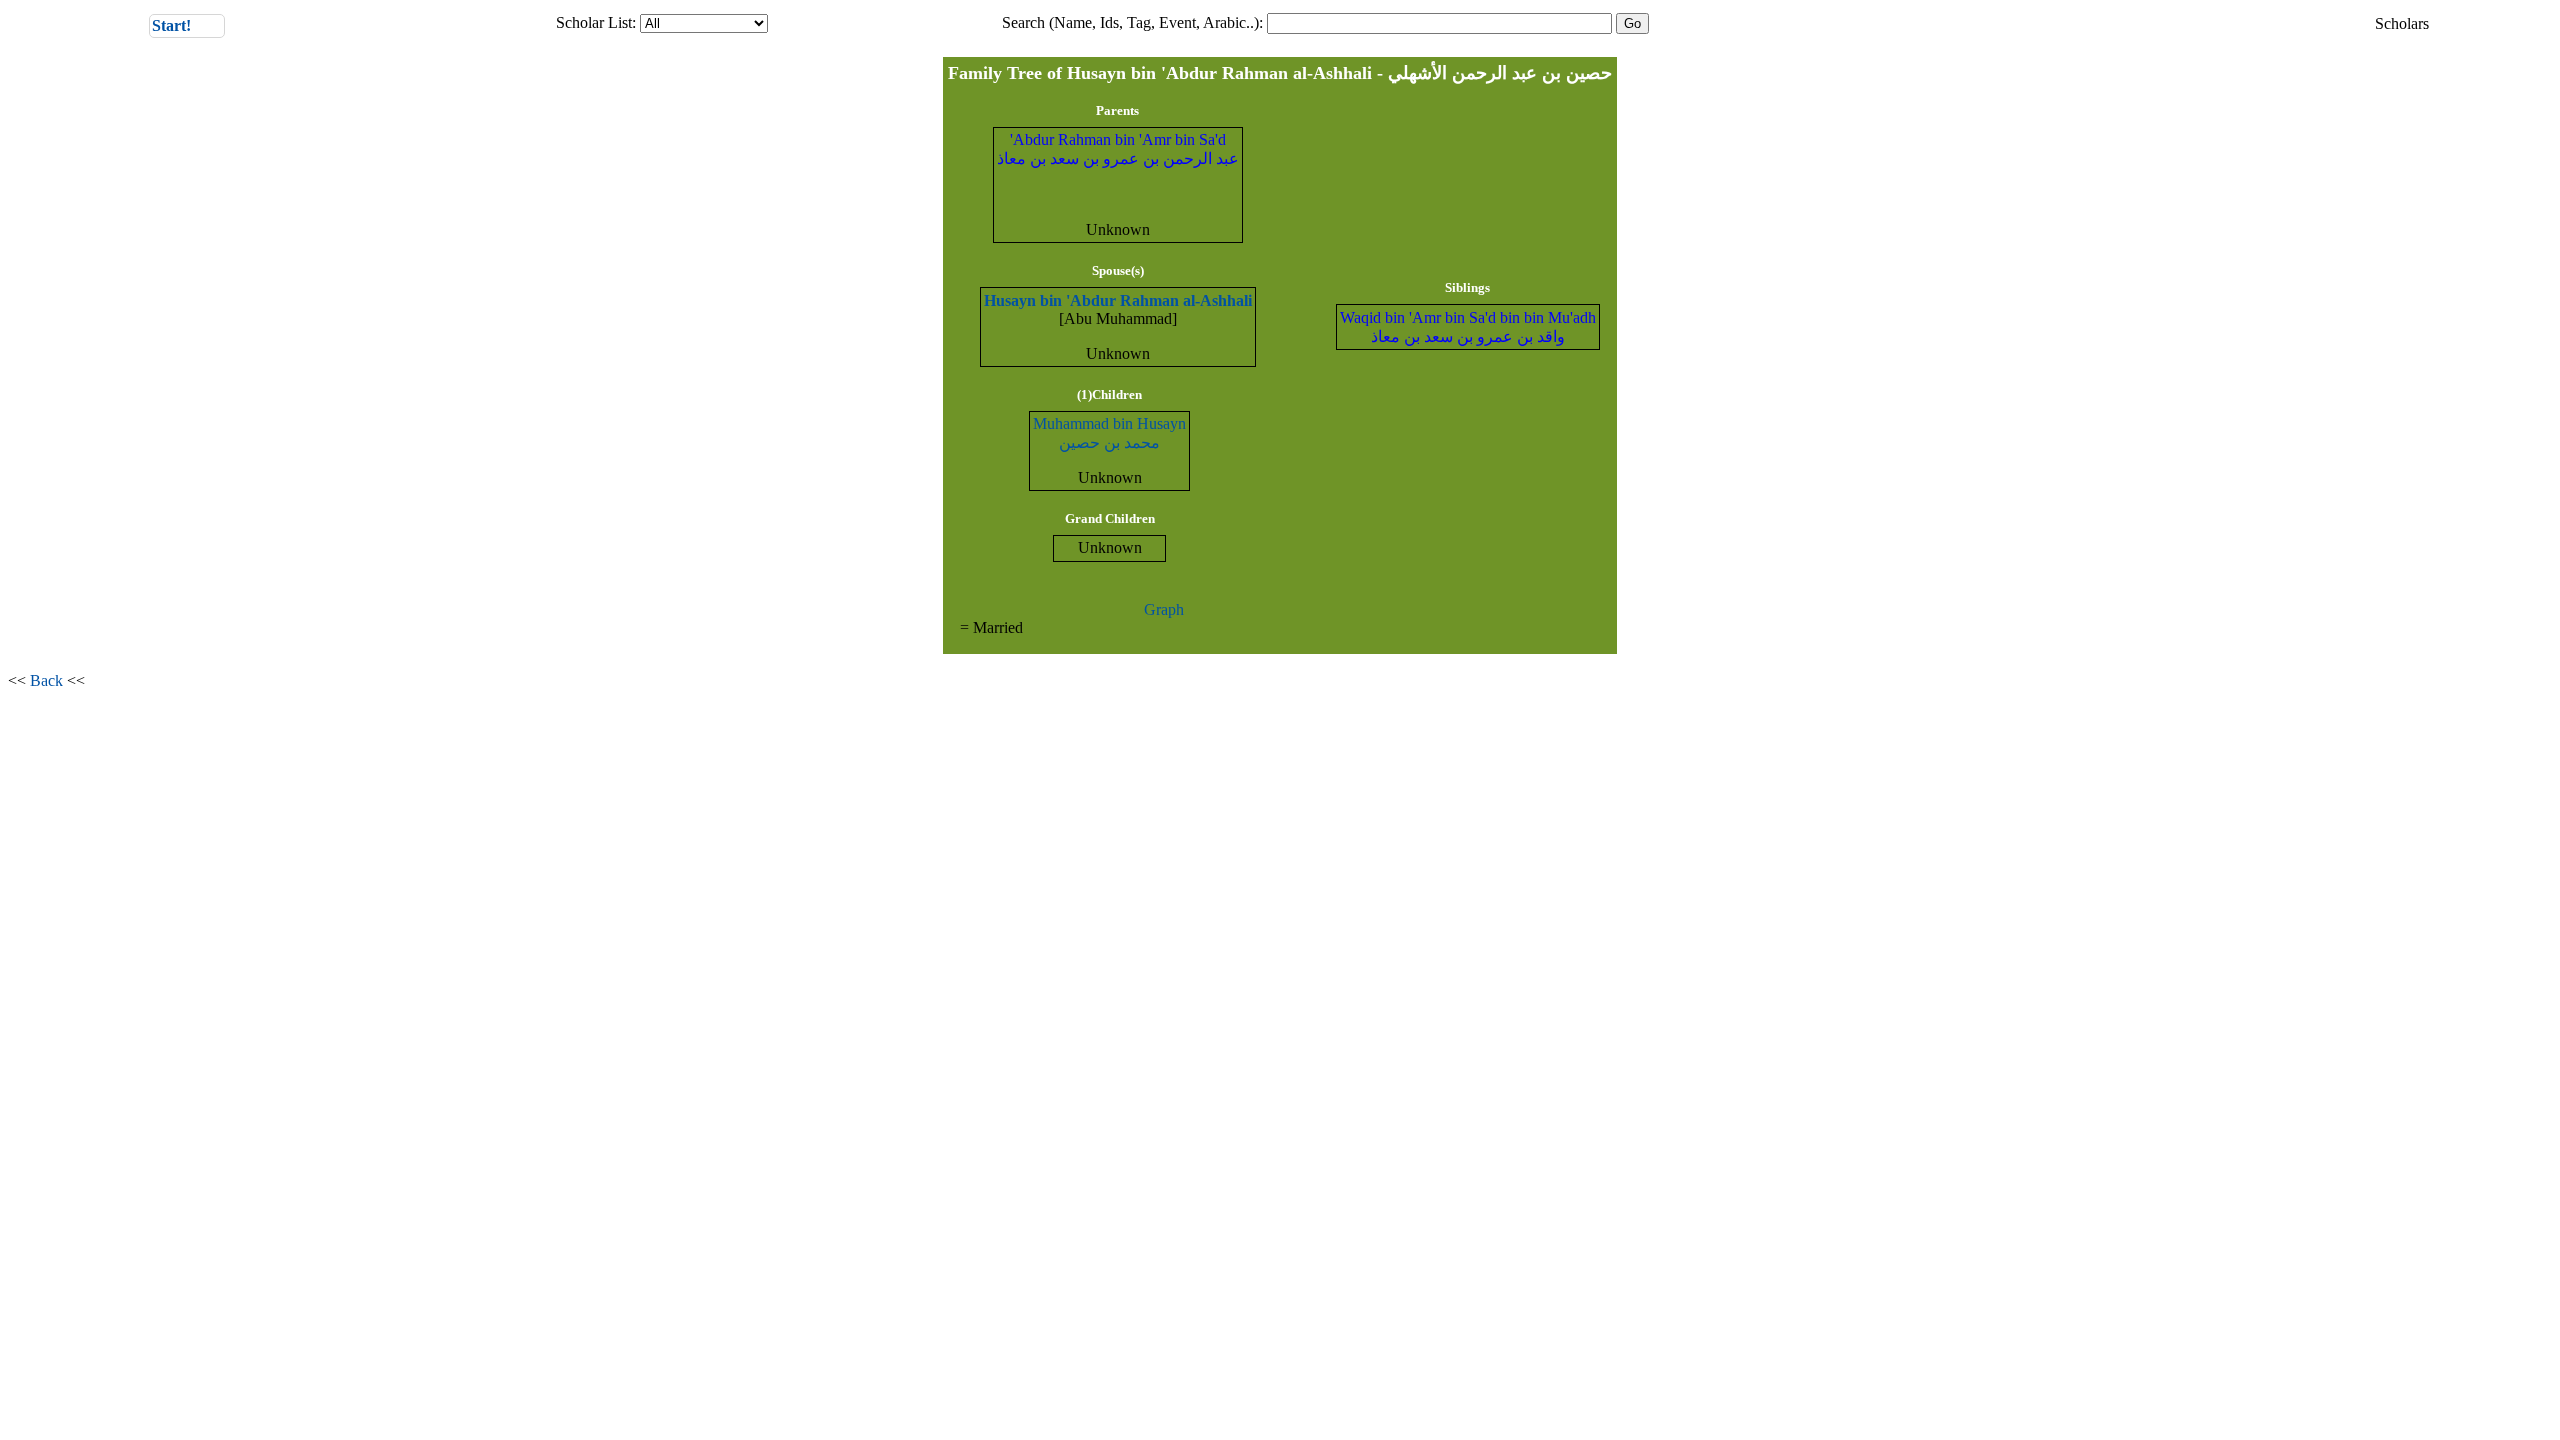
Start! (188, 25)
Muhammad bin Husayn (1109, 423)
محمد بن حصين (1109, 442)
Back (46, 680)
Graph (1164, 609)
